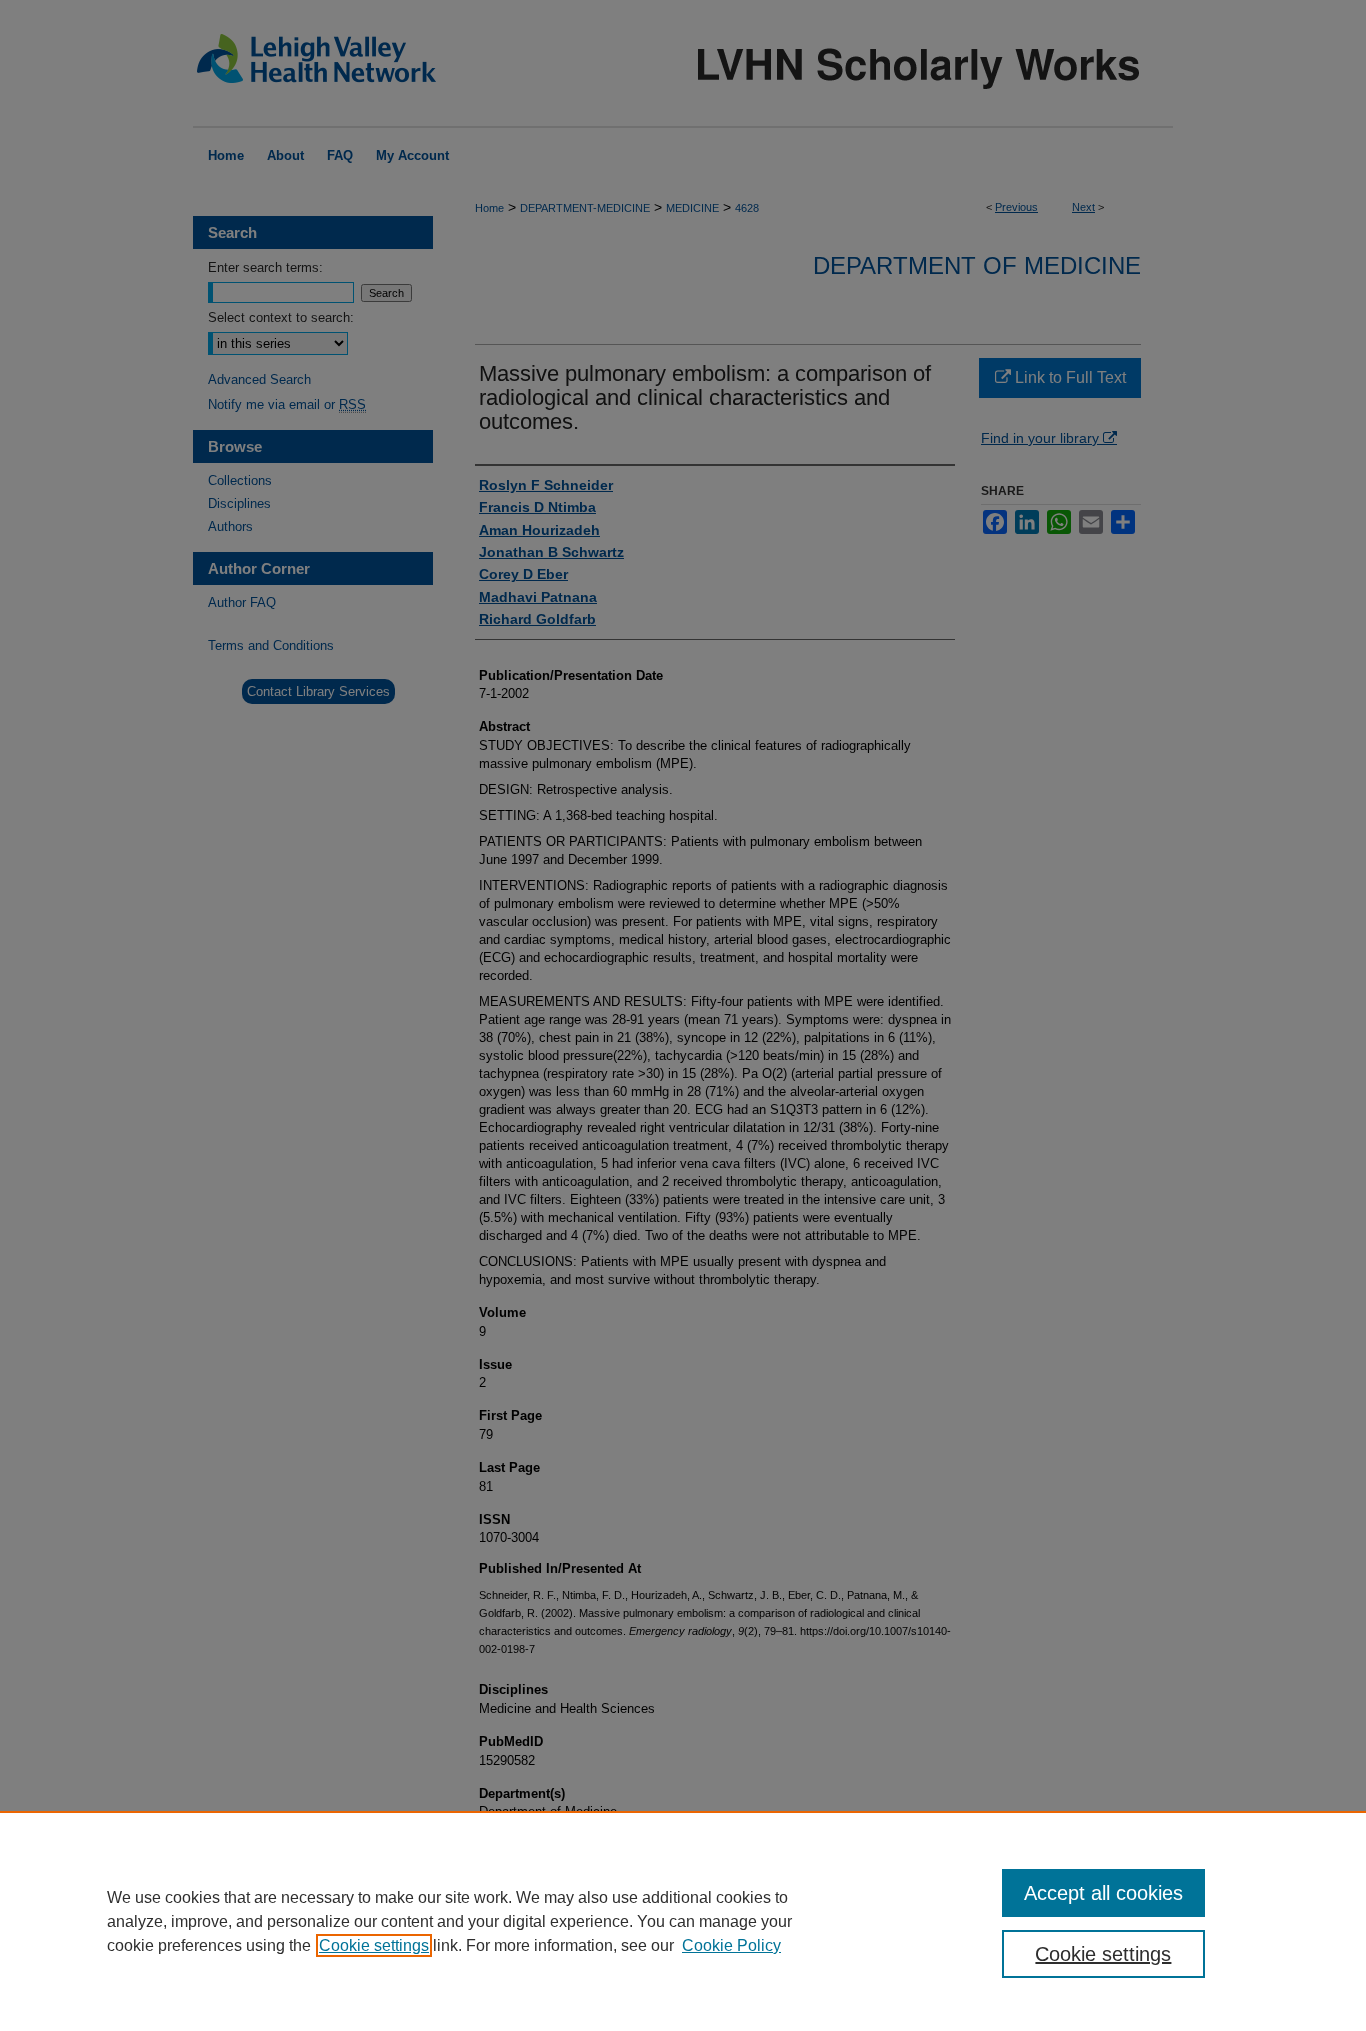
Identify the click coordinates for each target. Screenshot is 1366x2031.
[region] (683, 1921)
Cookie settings (374, 1945)
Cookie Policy (731, 1945)
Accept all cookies (1103, 1893)
